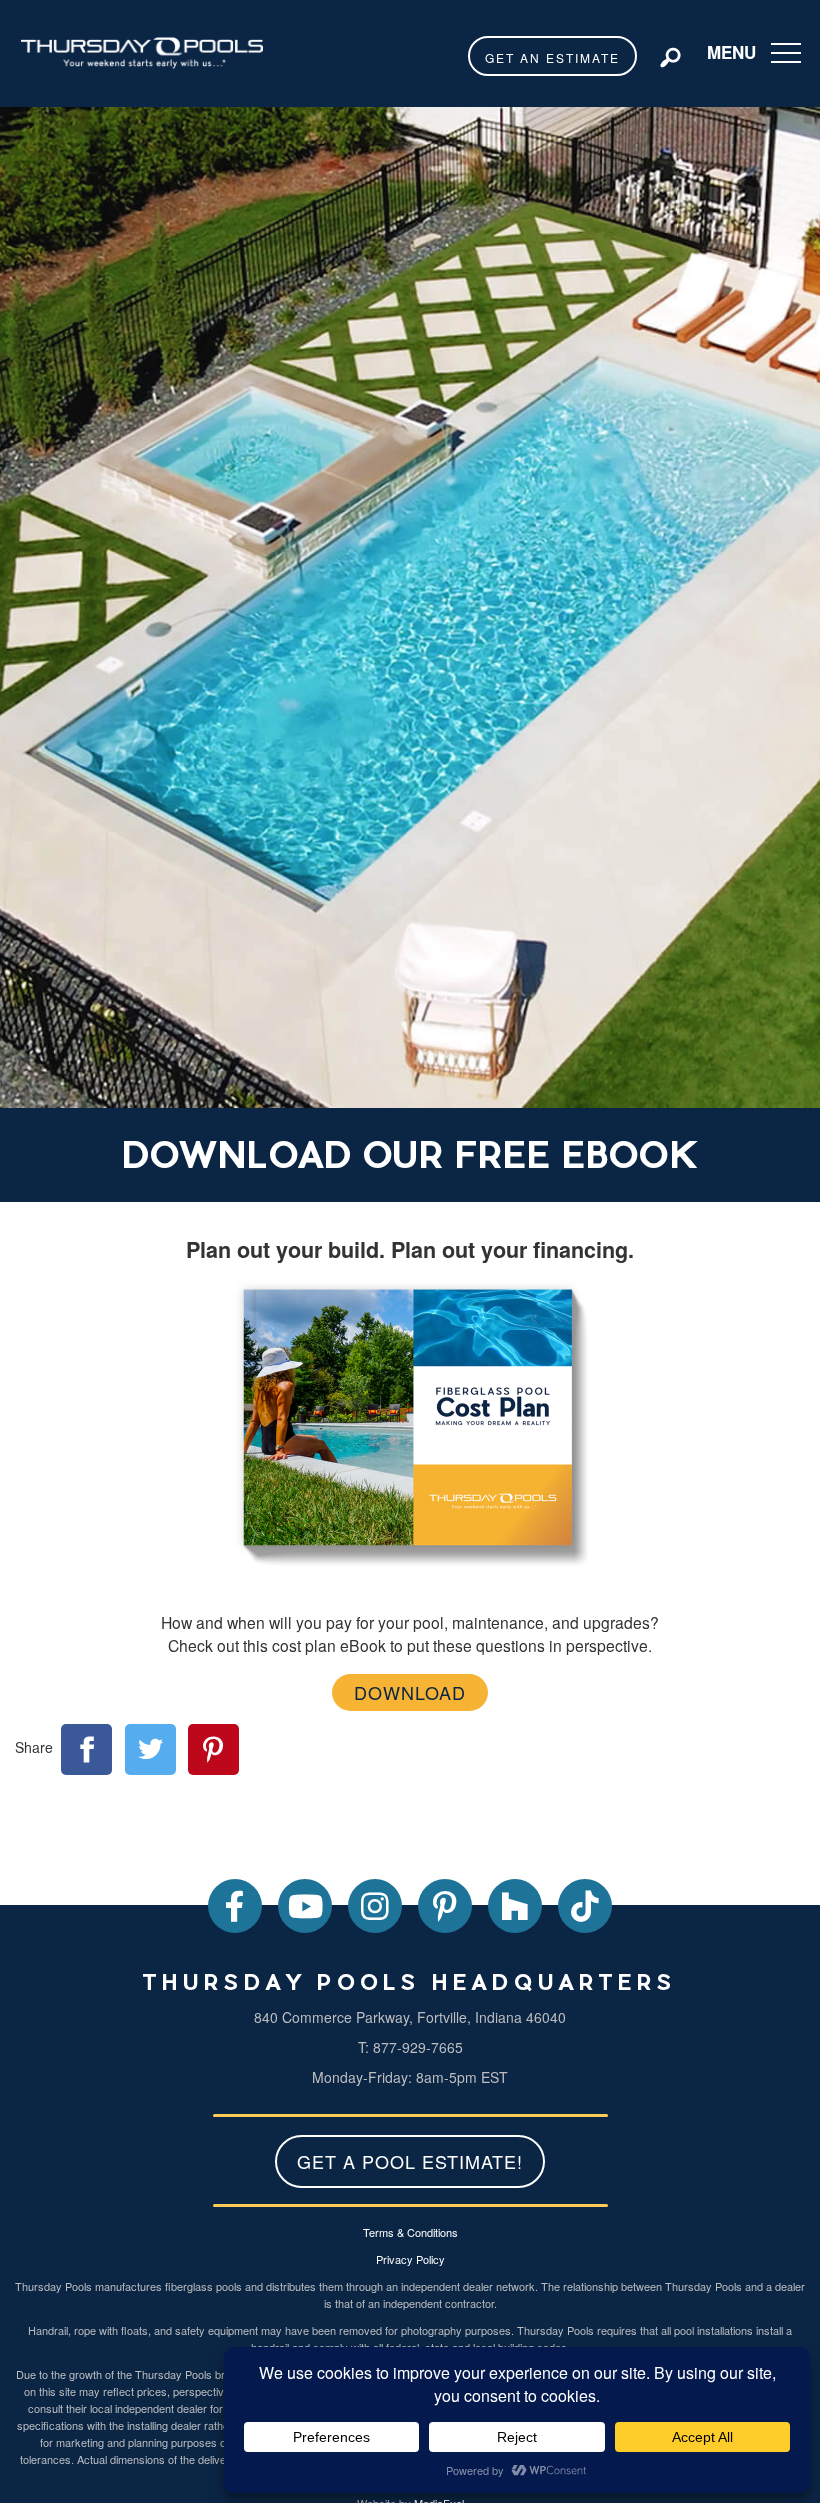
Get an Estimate (552, 57)
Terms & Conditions (410, 2232)
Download (410, 1692)
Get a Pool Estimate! (410, 2161)
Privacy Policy (410, 2259)
